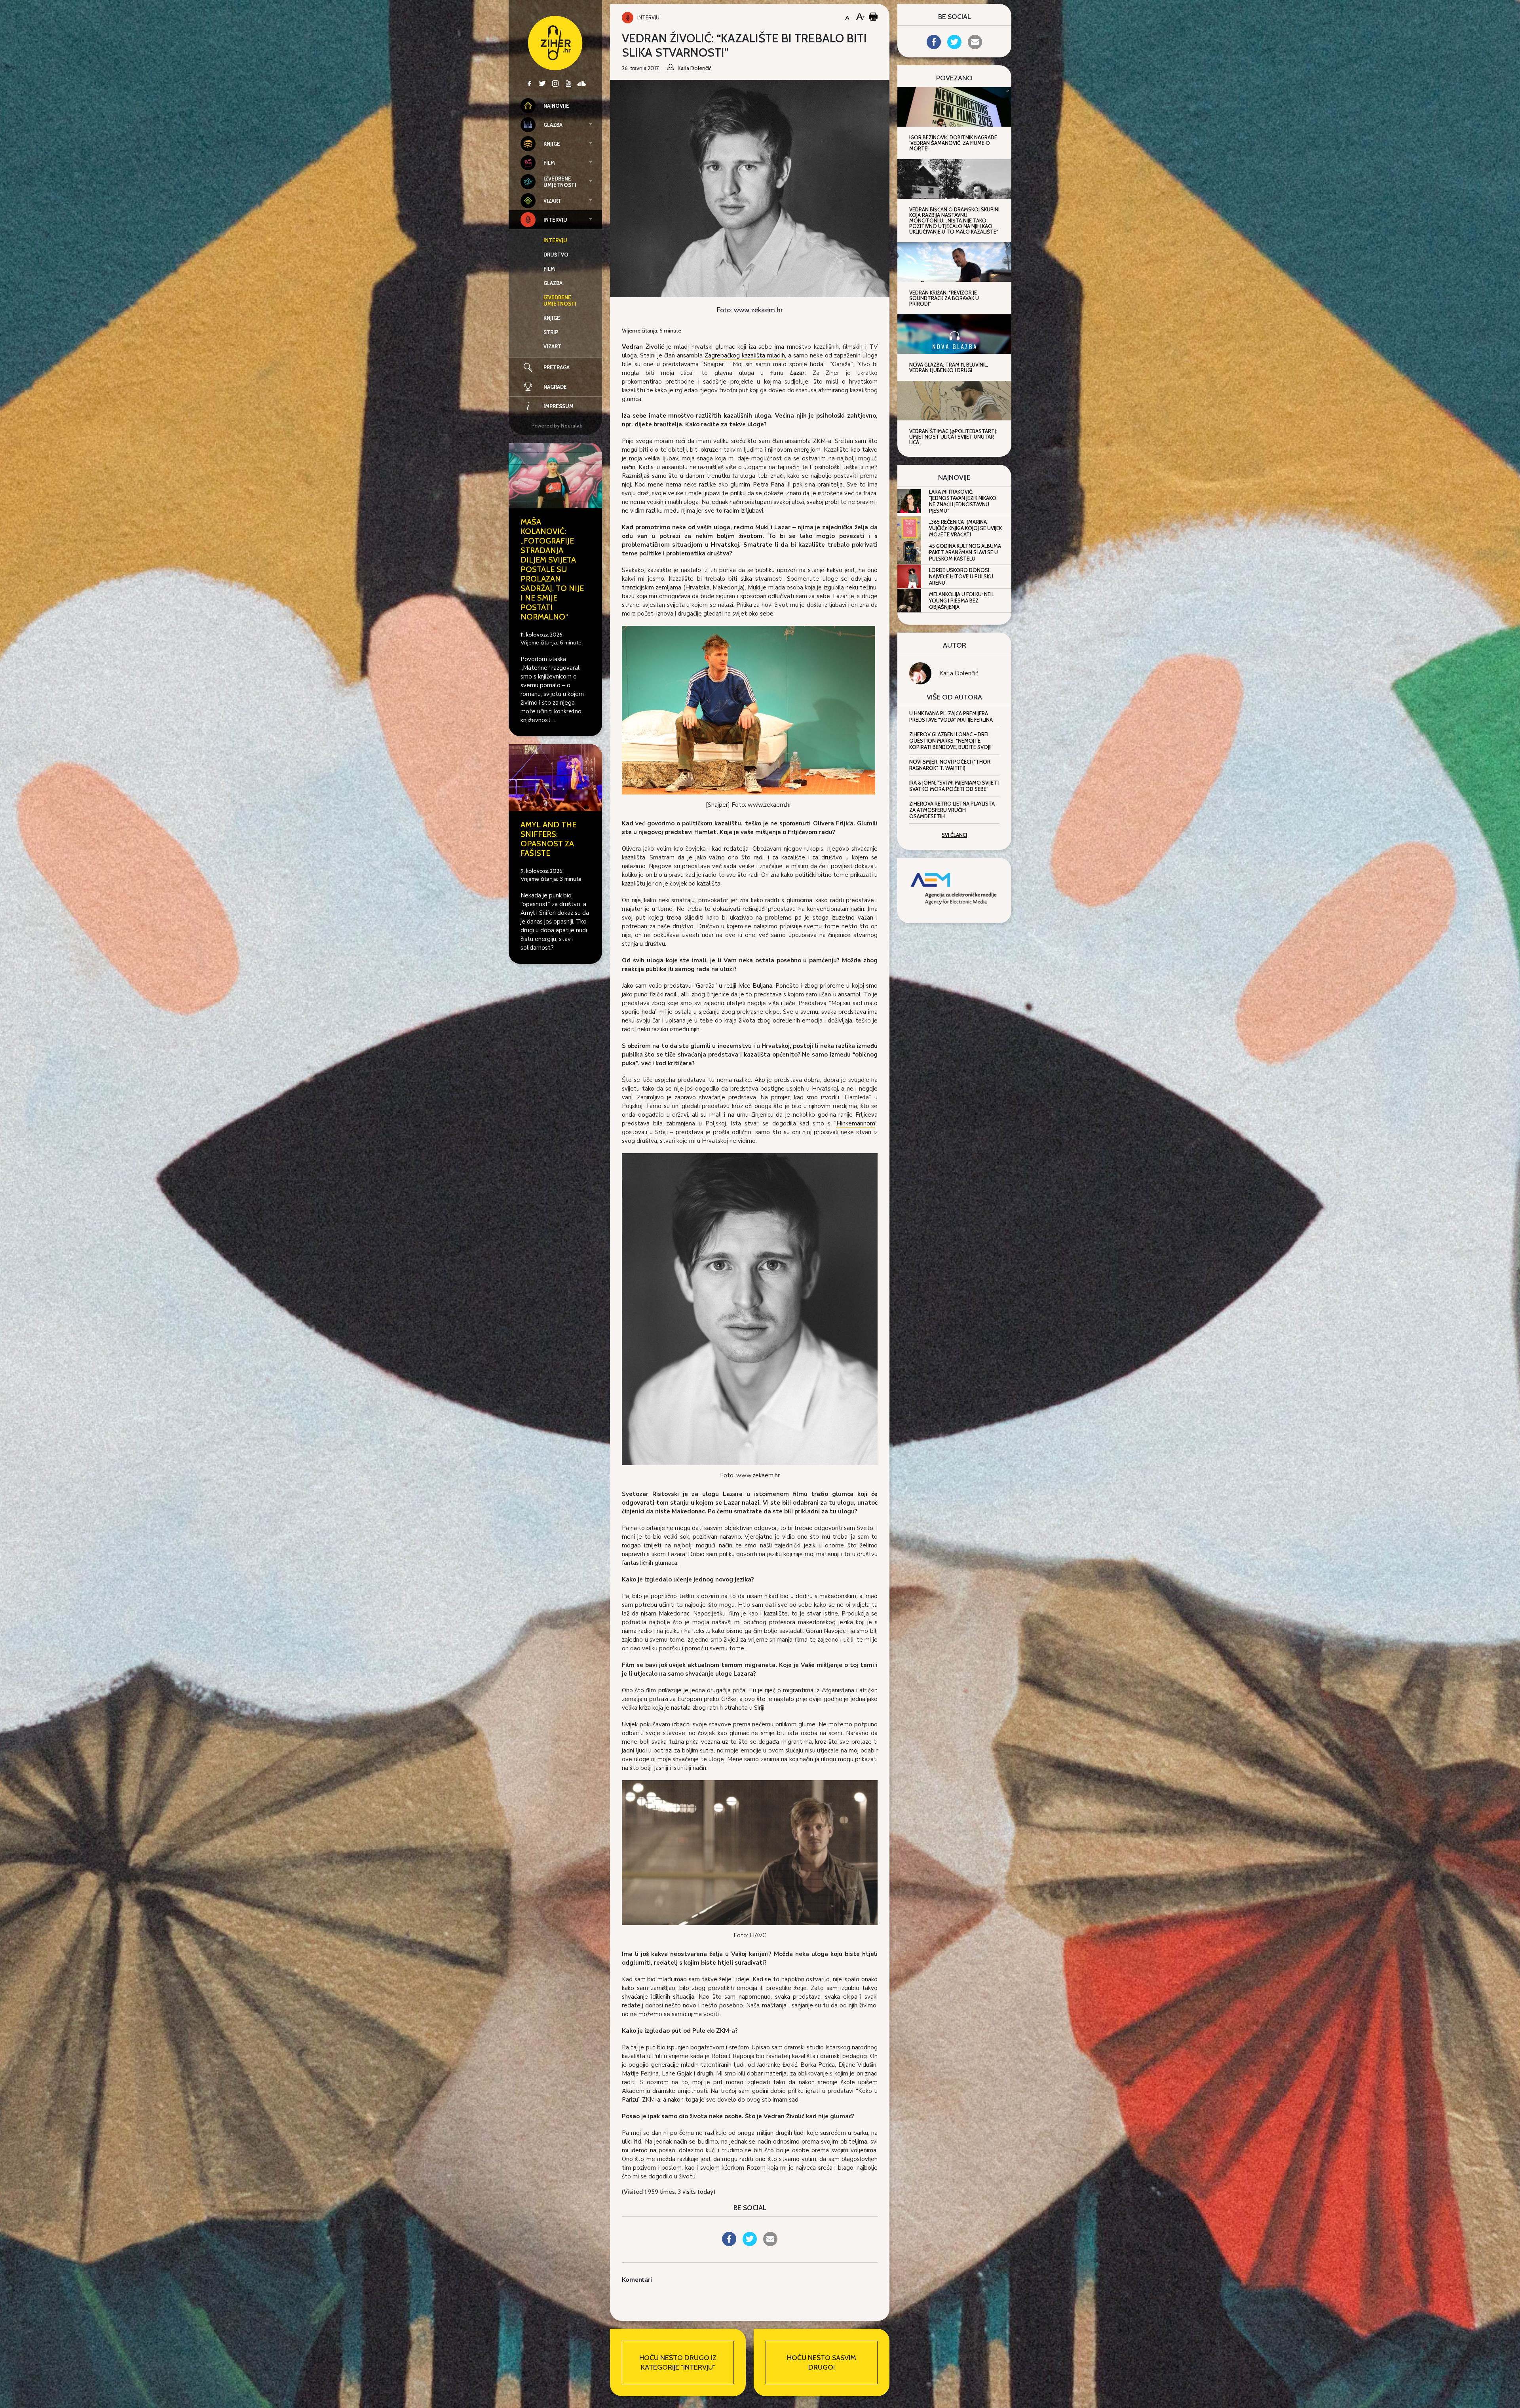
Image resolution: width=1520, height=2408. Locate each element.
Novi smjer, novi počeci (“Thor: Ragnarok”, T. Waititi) (950, 765)
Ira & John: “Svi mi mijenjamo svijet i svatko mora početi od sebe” (954, 786)
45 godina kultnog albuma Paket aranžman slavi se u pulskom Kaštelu (965, 552)
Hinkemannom (856, 1123)
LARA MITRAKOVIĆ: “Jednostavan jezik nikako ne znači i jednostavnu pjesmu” (963, 501)
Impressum (559, 406)
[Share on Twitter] (750, 2244)
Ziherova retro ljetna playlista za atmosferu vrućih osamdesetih (952, 810)
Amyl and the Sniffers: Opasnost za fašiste (548, 839)
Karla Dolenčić (959, 673)
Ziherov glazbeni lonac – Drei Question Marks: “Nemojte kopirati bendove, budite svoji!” (951, 741)
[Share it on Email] (770, 2244)
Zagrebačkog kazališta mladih (745, 355)
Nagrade (555, 387)
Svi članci (954, 835)
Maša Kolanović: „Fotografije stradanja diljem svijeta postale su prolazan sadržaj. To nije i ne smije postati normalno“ (552, 569)
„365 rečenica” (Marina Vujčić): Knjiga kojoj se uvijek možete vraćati (965, 528)
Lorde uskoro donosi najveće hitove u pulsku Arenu (961, 576)
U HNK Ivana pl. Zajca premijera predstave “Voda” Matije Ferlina (951, 717)
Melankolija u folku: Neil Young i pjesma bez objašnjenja (961, 601)
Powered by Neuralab (557, 426)
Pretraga (557, 367)
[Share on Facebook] (729, 2244)
